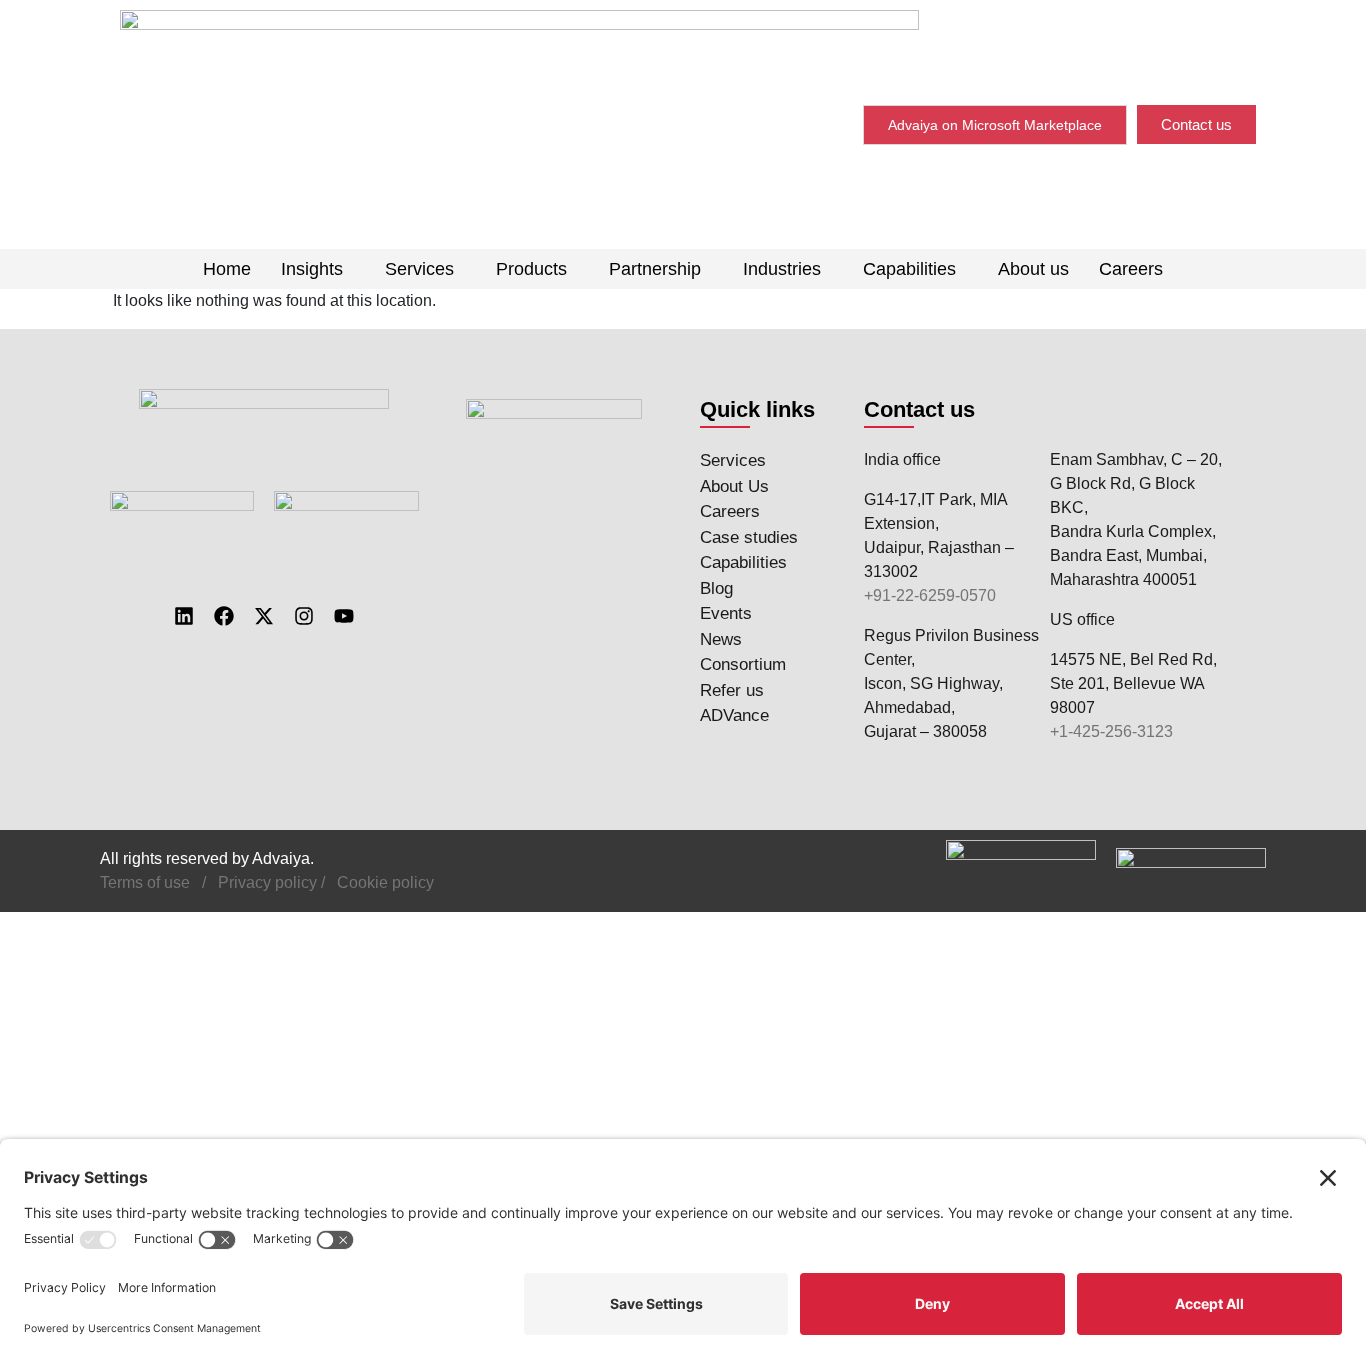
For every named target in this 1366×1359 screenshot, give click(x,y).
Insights (312, 269)
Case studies (749, 537)
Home (227, 269)
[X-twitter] (264, 616)
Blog (716, 588)
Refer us (732, 690)
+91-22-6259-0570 (930, 595)
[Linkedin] (184, 616)
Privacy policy (267, 882)
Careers (1131, 269)
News (721, 639)
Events (726, 613)
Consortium (743, 664)
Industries (782, 269)
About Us (734, 486)
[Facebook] (224, 616)
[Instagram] (304, 616)
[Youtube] (344, 616)
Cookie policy (385, 882)
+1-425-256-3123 (1111, 731)
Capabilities (909, 269)
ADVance (734, 715)
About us (1033, 269)
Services (419, 269)
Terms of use (145, 882)
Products (531, 269)
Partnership (655, 269)
